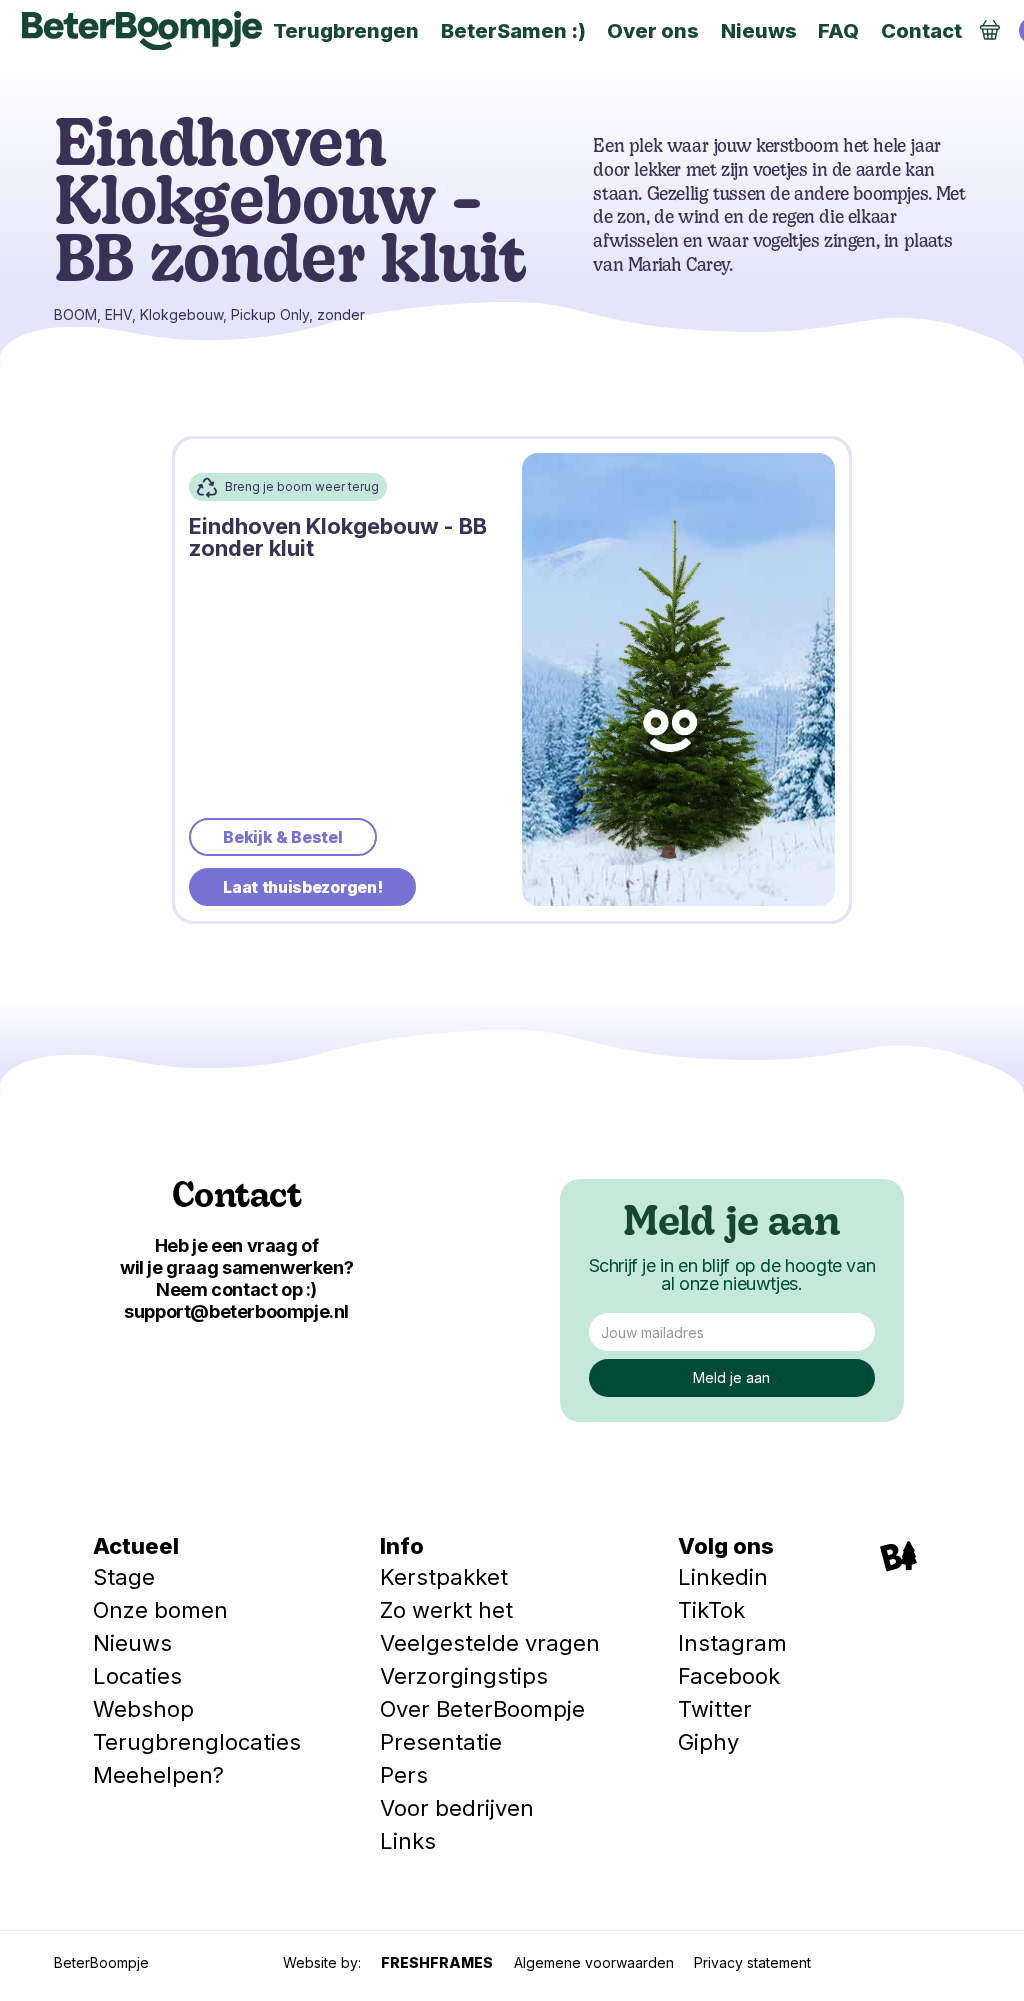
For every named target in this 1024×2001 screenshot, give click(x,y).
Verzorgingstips (464, 1676)
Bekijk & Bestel (282, 837)
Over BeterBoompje (482, 1709)
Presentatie (441, 1742)
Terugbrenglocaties (197, 1742)
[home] (142, 31)
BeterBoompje (101, 1962)
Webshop (143, 1709)
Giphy (708, 1742)
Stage (124, 1577)
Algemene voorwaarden (594, 1962)
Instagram (732, 1643)
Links (408, 1841)
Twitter (715, 1709)
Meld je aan (731, 1225)
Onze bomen (160, 1610)
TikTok (711, 1610)
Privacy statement (752, 1962)
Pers (404, 1775)
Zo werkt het (446, 1610)
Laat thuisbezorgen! (302, 887)
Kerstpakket (444, 1577)
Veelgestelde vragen (490, 1643)
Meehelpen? (158, 1775)
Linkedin (723, 1577)
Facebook (729, 1676)
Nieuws (132, 1643)
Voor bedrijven (457, 1808)
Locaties (137, 1676)
